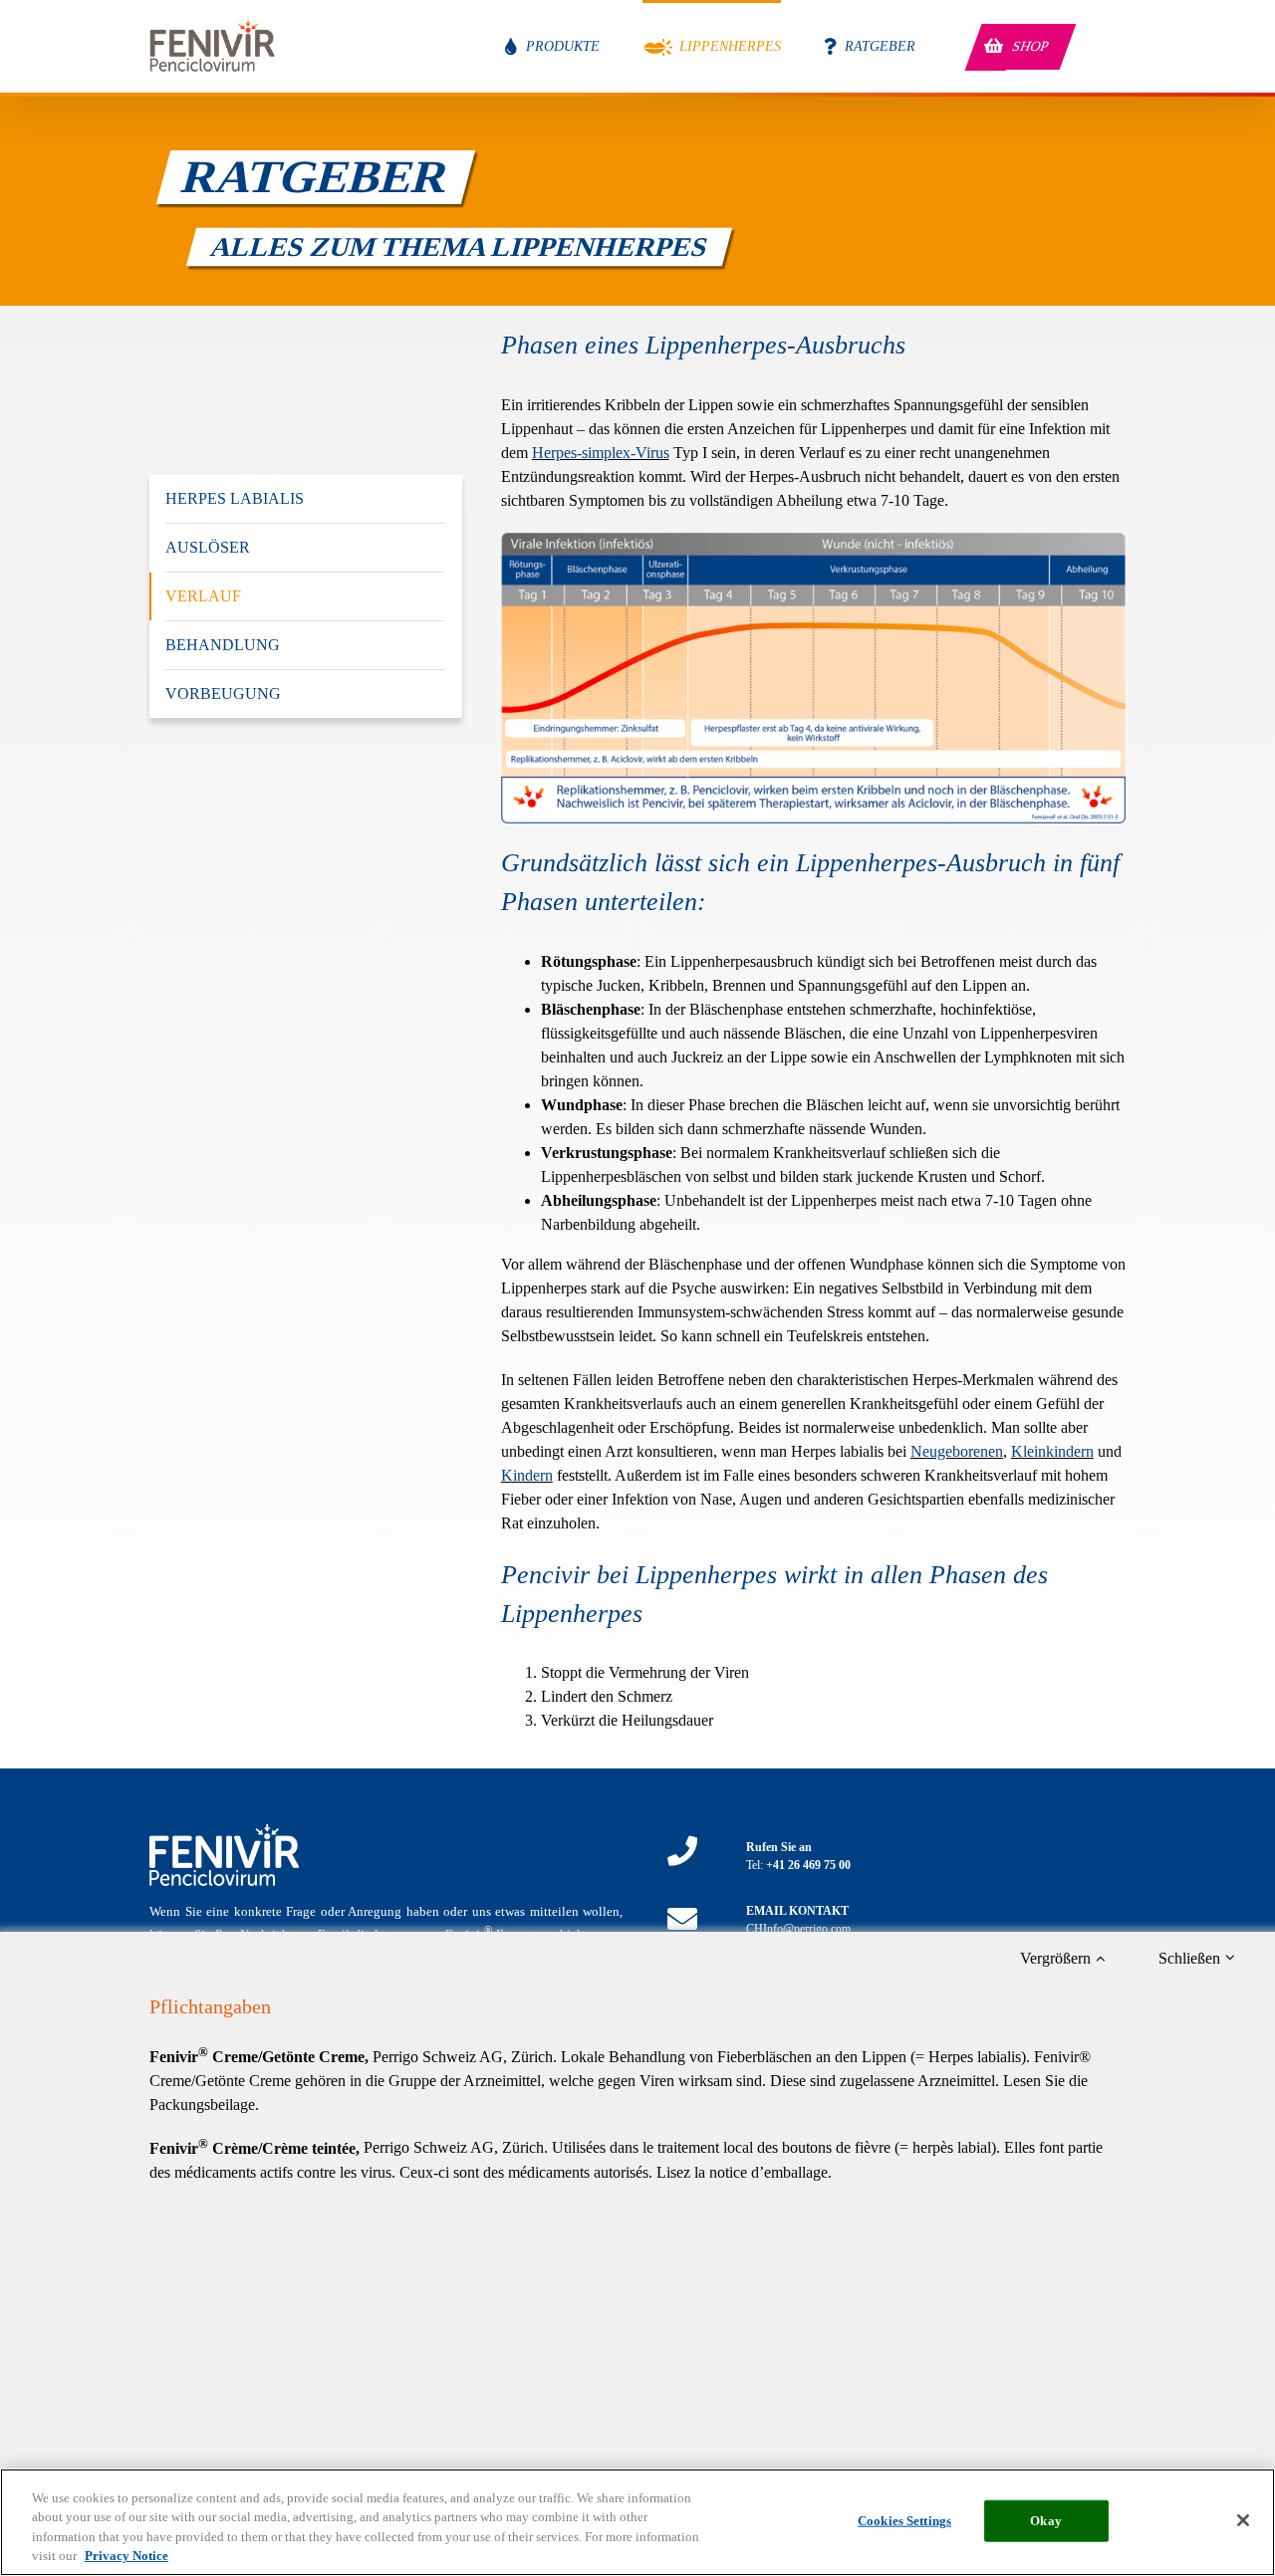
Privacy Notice (127, 2556)
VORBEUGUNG (223, 694)
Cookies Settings (904, 2521)
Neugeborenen (957, 1451)
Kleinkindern (1052, 1451)
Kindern (527, 1475)
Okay (1046, 2521)
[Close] (1243, 2520)
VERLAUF (203, 596)
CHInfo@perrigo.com (798, 1929)
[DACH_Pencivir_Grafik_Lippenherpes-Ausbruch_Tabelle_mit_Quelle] (813, 540)
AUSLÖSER (208, 547)
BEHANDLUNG (223, 645)
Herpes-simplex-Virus (601, 453)
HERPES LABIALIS (235, 498)
